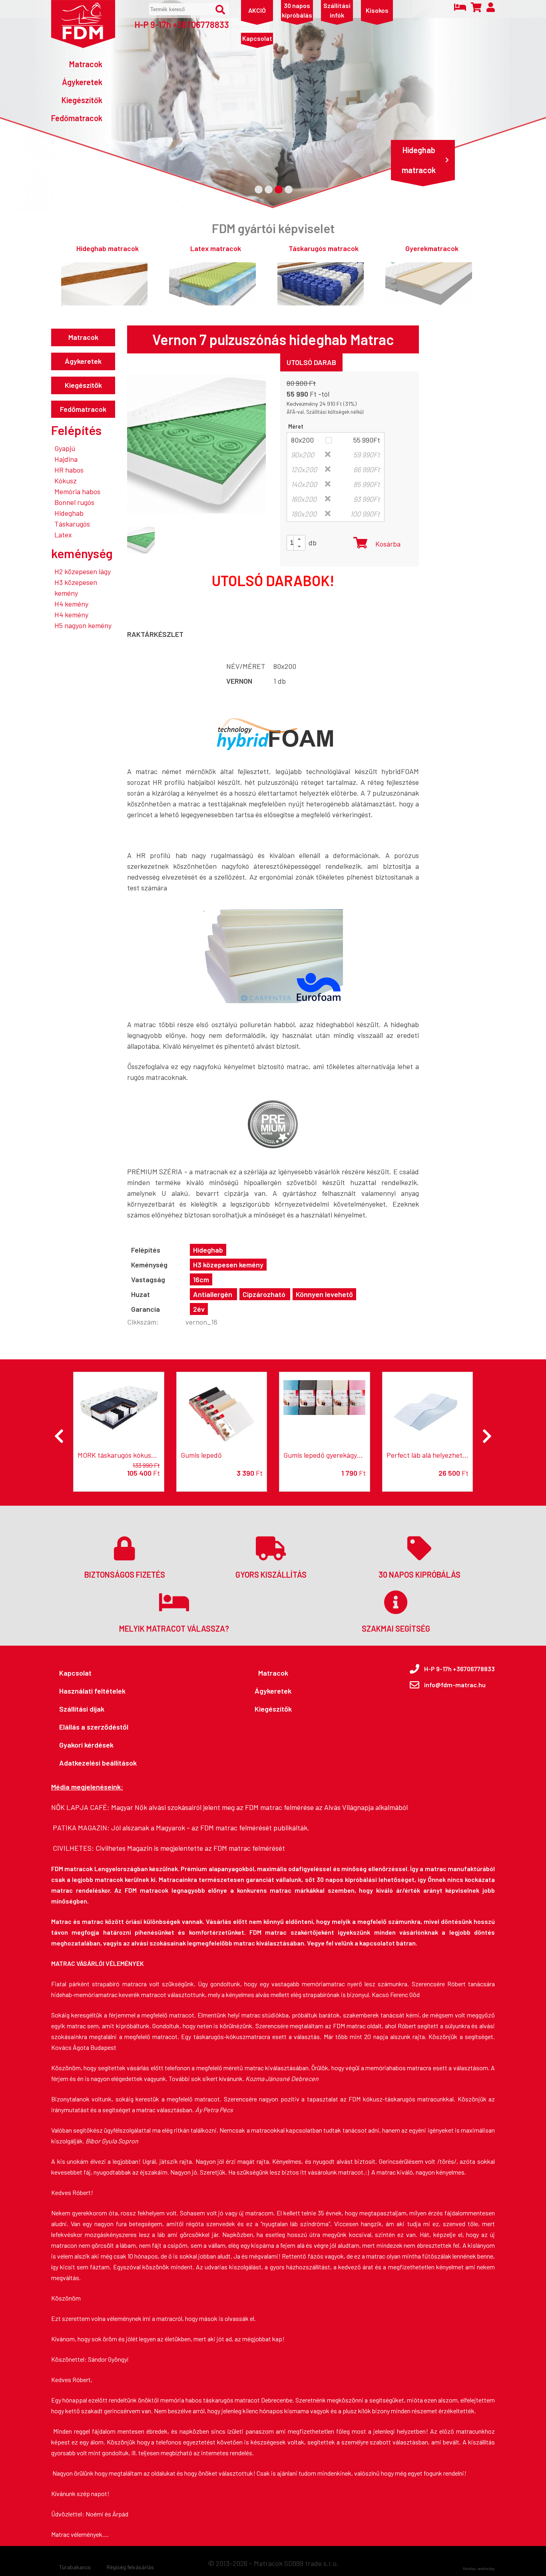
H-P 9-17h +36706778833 (182, 24)
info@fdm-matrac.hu (455, 1685)
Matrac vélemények (77, 2534)
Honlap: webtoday (479, 2568)
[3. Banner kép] (279, 190)
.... (106, 2534)
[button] (299, 539)
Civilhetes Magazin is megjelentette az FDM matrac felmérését (190, 1848)
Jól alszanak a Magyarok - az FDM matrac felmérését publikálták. (210, 1828)
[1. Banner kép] (259, 190)
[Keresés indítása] (220, 10)
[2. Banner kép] (269, 190)
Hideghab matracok (419, 160)
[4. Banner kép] (289, 190)
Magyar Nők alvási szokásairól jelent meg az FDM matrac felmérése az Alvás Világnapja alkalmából (259, 1807)
